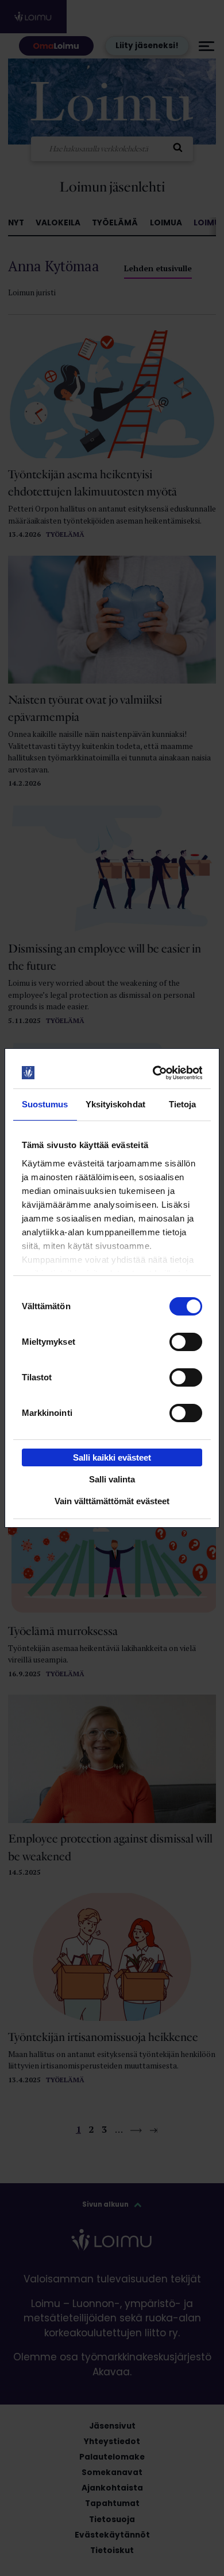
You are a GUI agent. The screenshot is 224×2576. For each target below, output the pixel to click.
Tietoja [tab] (183, 1104)
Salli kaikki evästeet (112, 1457)
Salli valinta (112, 1479)
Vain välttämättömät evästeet (112, 1501)
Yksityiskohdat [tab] (115, 1104)
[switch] (186, 1342)
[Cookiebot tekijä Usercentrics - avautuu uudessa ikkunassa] (155, 1073)
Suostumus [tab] (45, 1104)
